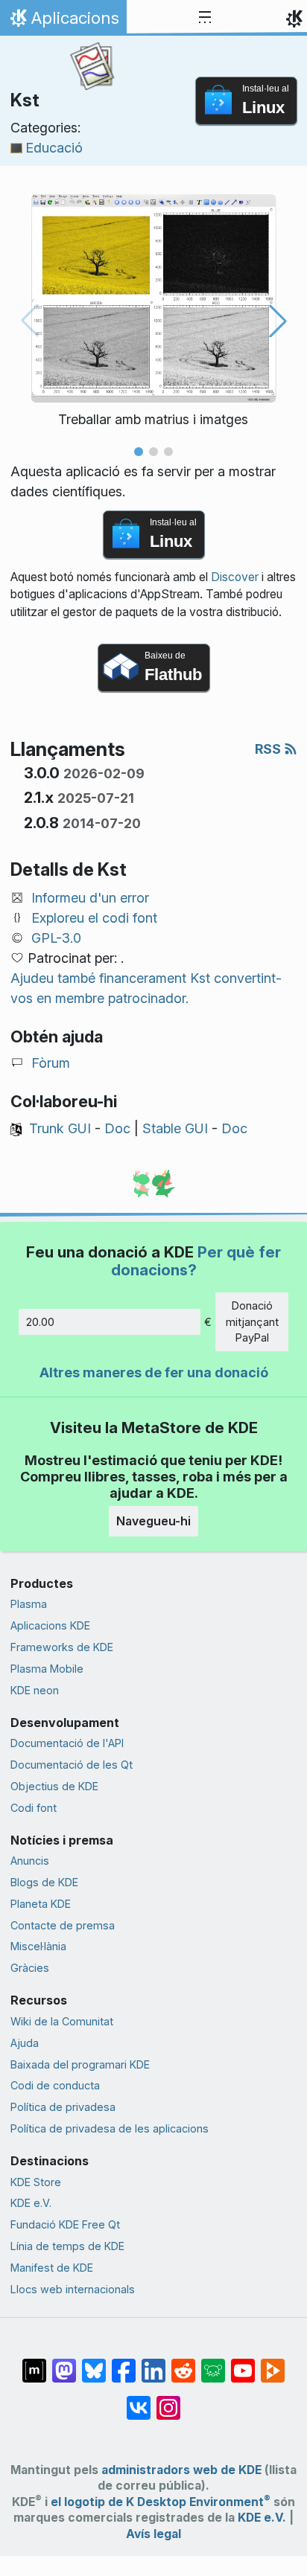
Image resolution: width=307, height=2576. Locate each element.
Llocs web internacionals (73, 2289)
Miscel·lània (38, 1946)
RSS (269, 749)
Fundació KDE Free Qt (65, 2224)
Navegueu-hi (153, 1521)
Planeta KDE (41, 1904)
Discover (235, 577)
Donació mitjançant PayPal (252, 1321)
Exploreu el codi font (94, 918)
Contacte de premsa (63, 1925)
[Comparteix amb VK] (139, 2400)
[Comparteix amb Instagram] (168, 2400)
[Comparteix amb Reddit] (183, 2363)
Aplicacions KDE (50, 1625)
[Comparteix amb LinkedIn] (153, 2363)
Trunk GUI (60, 1128)
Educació (54, 148)
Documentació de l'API (67, 1743)
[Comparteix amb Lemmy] (213, 2363)
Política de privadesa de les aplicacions (110, 2128)
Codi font (34, 1808)
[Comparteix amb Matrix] (34, 2363)
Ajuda (25, 2043)
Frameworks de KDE (62, 1647)
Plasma (29, 1604)
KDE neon (35, 1690)
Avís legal (153, 2534)
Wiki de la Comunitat (62, 2021)
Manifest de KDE (52, 2268)
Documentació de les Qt (72, 1765)
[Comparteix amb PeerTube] (273, 2363)
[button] (139, 452)
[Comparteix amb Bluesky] (94, 2363)
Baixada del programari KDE (80, 2064)
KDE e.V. (31, 2203)
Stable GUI (175, 1128)
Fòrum (51, 1063)
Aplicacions (63, 22)
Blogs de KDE (44, 1882)
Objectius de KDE (54, 1786)
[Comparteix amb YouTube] (243, 2363)
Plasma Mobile (47, 1669)
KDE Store (36, 2182)
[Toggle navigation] (205, 18)
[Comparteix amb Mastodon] (64, 2363)
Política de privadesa (63, 2107)
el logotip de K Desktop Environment (161, 2502)
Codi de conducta (55, 2085)
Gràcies (30, 1968)
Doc (117, 1128)
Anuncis (30, 1861)
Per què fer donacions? (196, 1261)
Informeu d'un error (90, 898)
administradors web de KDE (181, 2470)
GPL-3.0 (56, 938)
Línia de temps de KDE (67, 2246)
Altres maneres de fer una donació (154, 1372)
